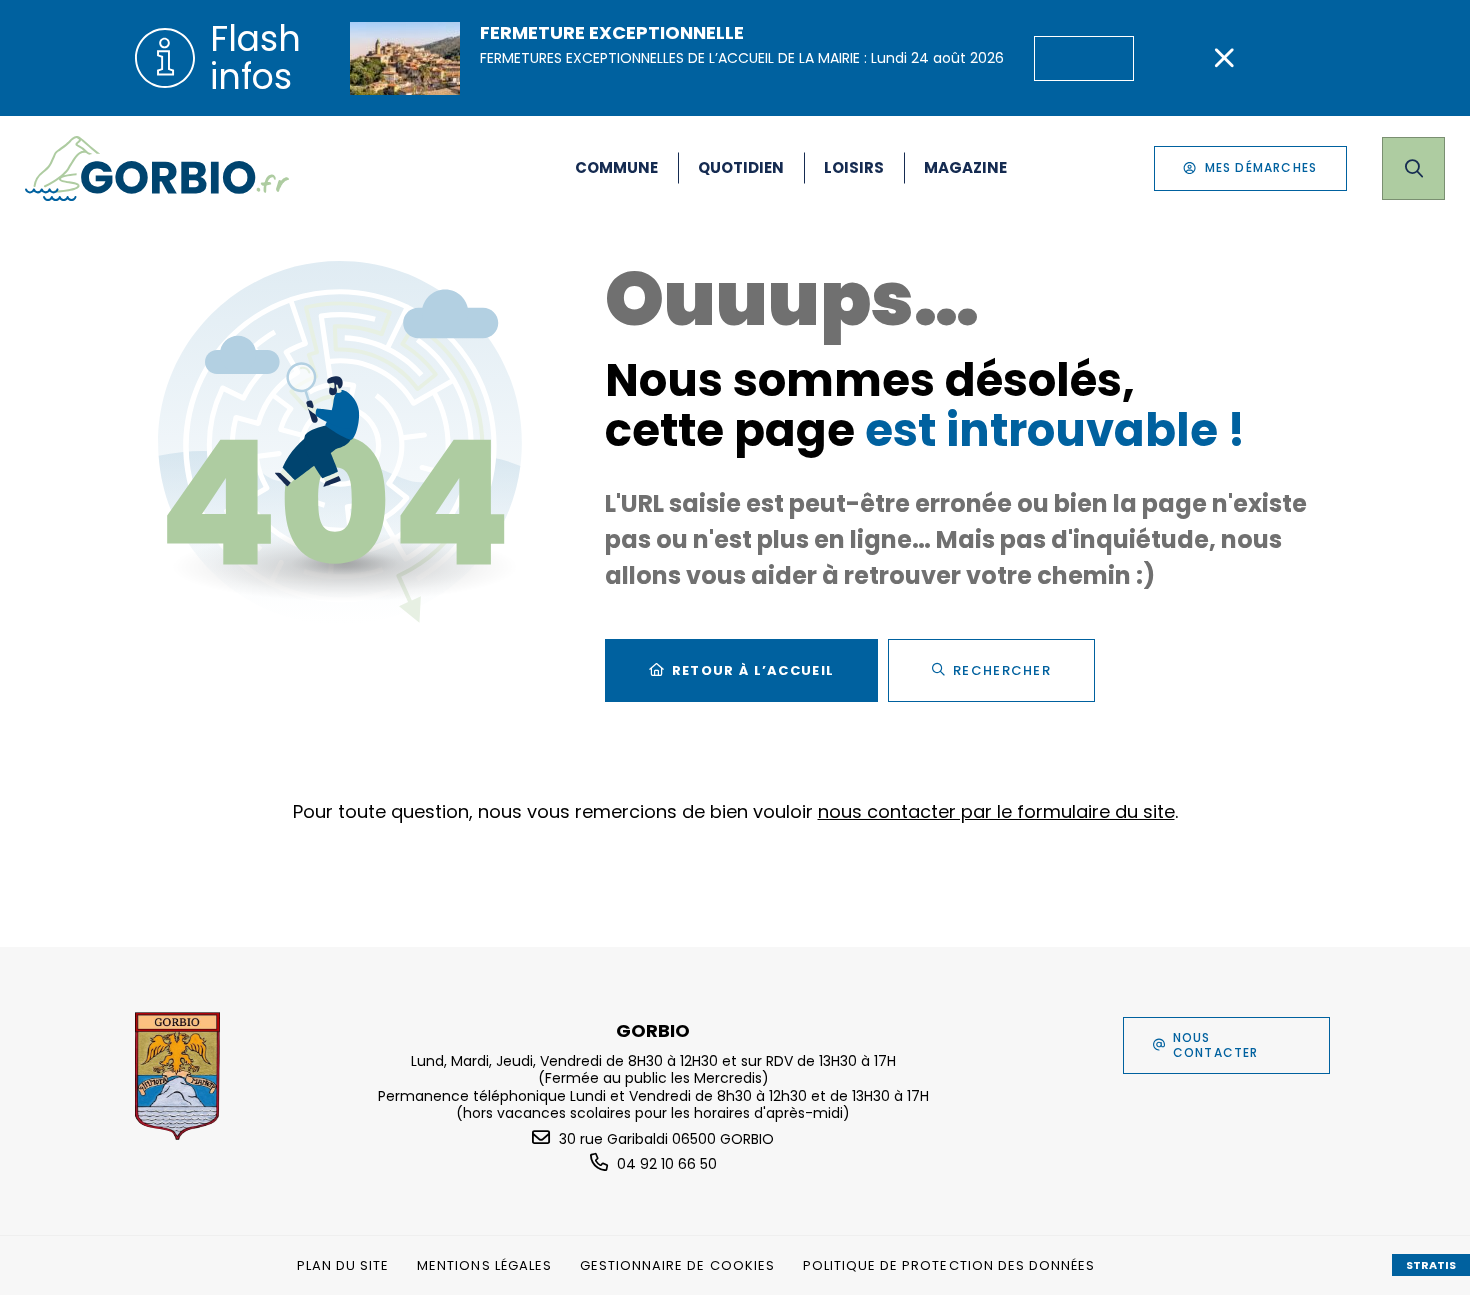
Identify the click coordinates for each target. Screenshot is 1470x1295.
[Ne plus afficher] (1224, 58)
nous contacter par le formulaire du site (996, 811)
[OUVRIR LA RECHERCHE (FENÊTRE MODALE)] (1413, 168)
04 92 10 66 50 (667, 1164)
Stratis (1431, 1265)
